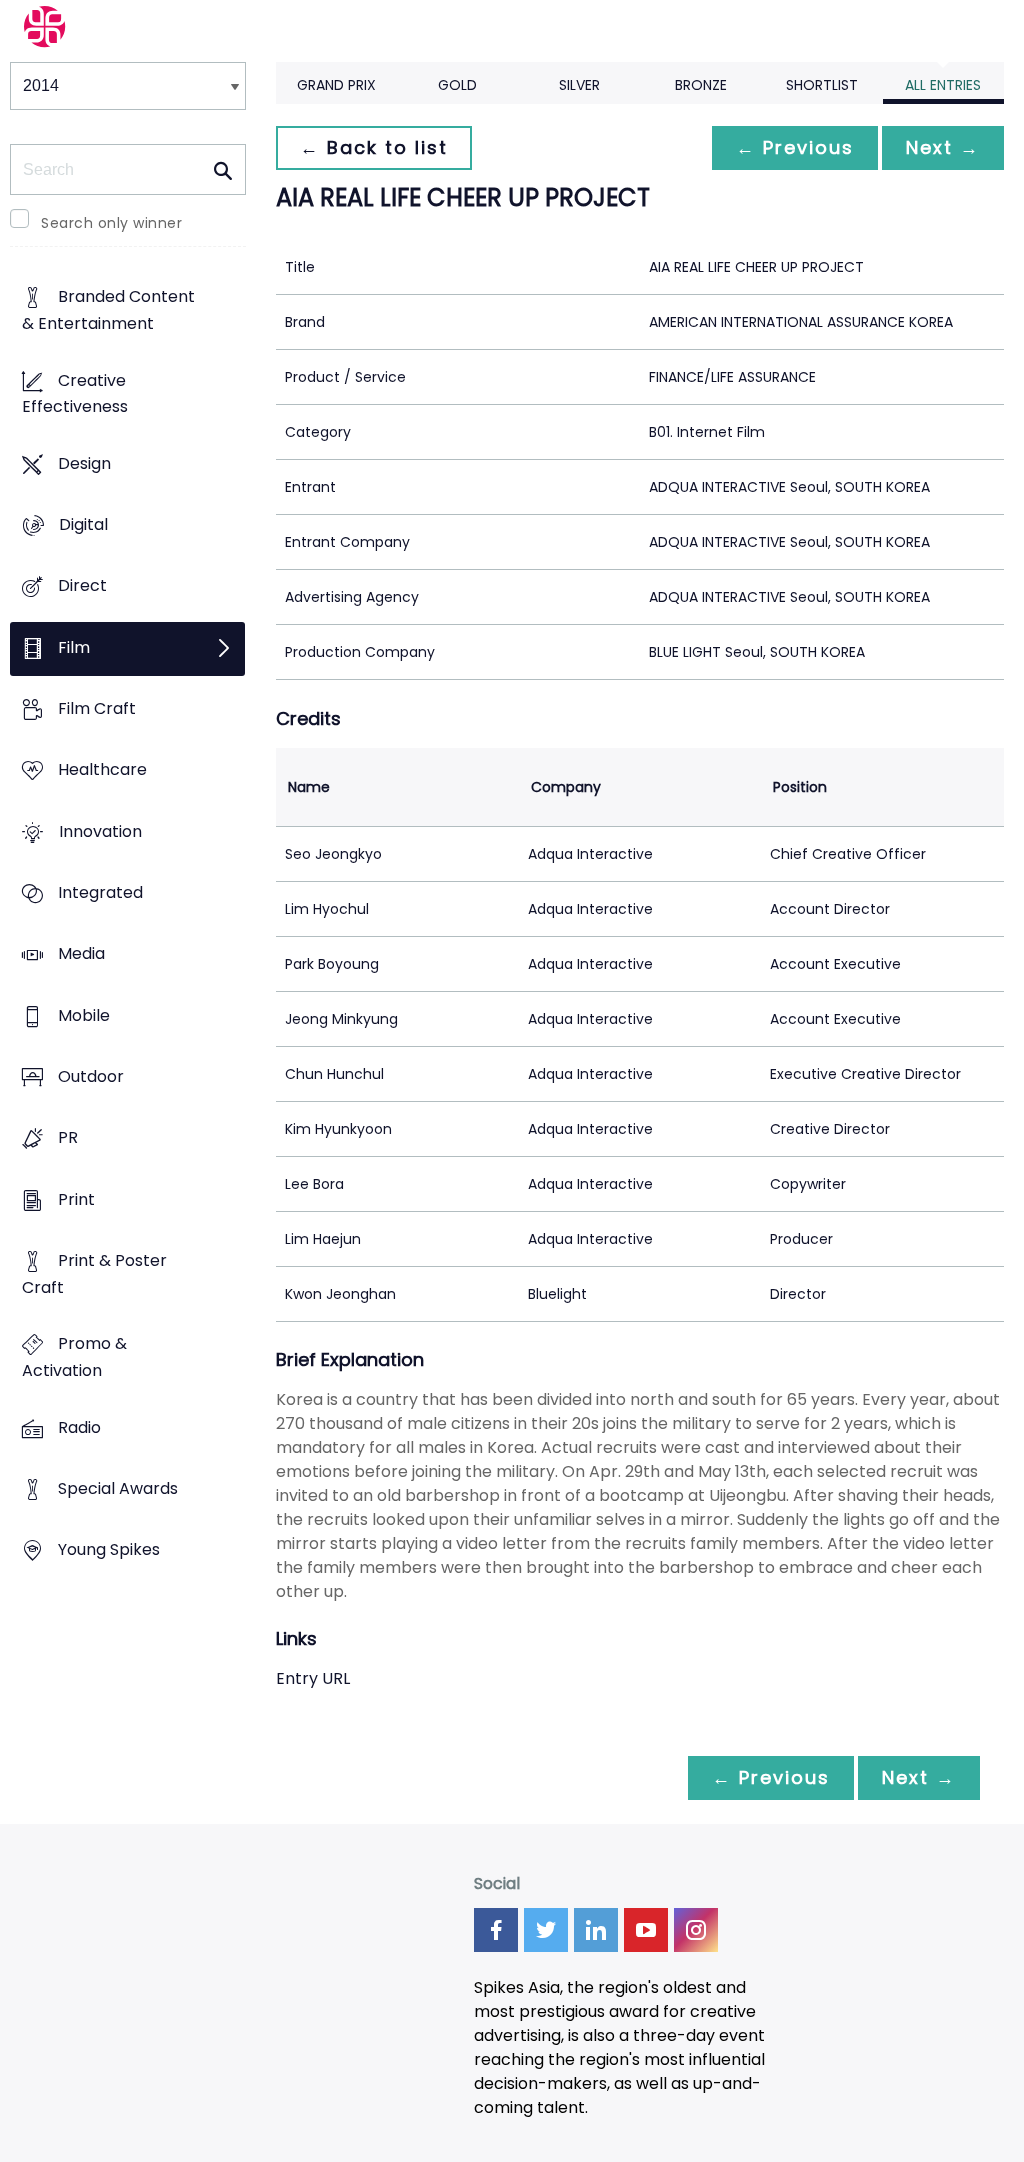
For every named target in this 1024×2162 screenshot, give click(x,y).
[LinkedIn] (596, 1930)
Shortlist (822, 85)
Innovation (100, 831)
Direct (82, 586)
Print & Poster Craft (94, 1274)
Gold (457, 85)
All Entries (943, 85)
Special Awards (118, 1488)
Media (81, 954)
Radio (79, 1427)
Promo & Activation (74, 1358)
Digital (83, 525)
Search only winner (111, 223)
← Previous (795, 147)
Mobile (84, 1015)
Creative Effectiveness (75, 394)
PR (68, 1138)
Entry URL (313, 1678)
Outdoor (91, 1077)
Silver (579, 85)
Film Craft (97, 709)
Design (84, 463)
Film (74, 647)
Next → (943, 147)
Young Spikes (109, 1550)
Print (76, 1199)
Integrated (100, 893)
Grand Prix (336, 85)
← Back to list (374, 147)
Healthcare (102, 770)
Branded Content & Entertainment (108, 311)
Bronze (701, 85)
